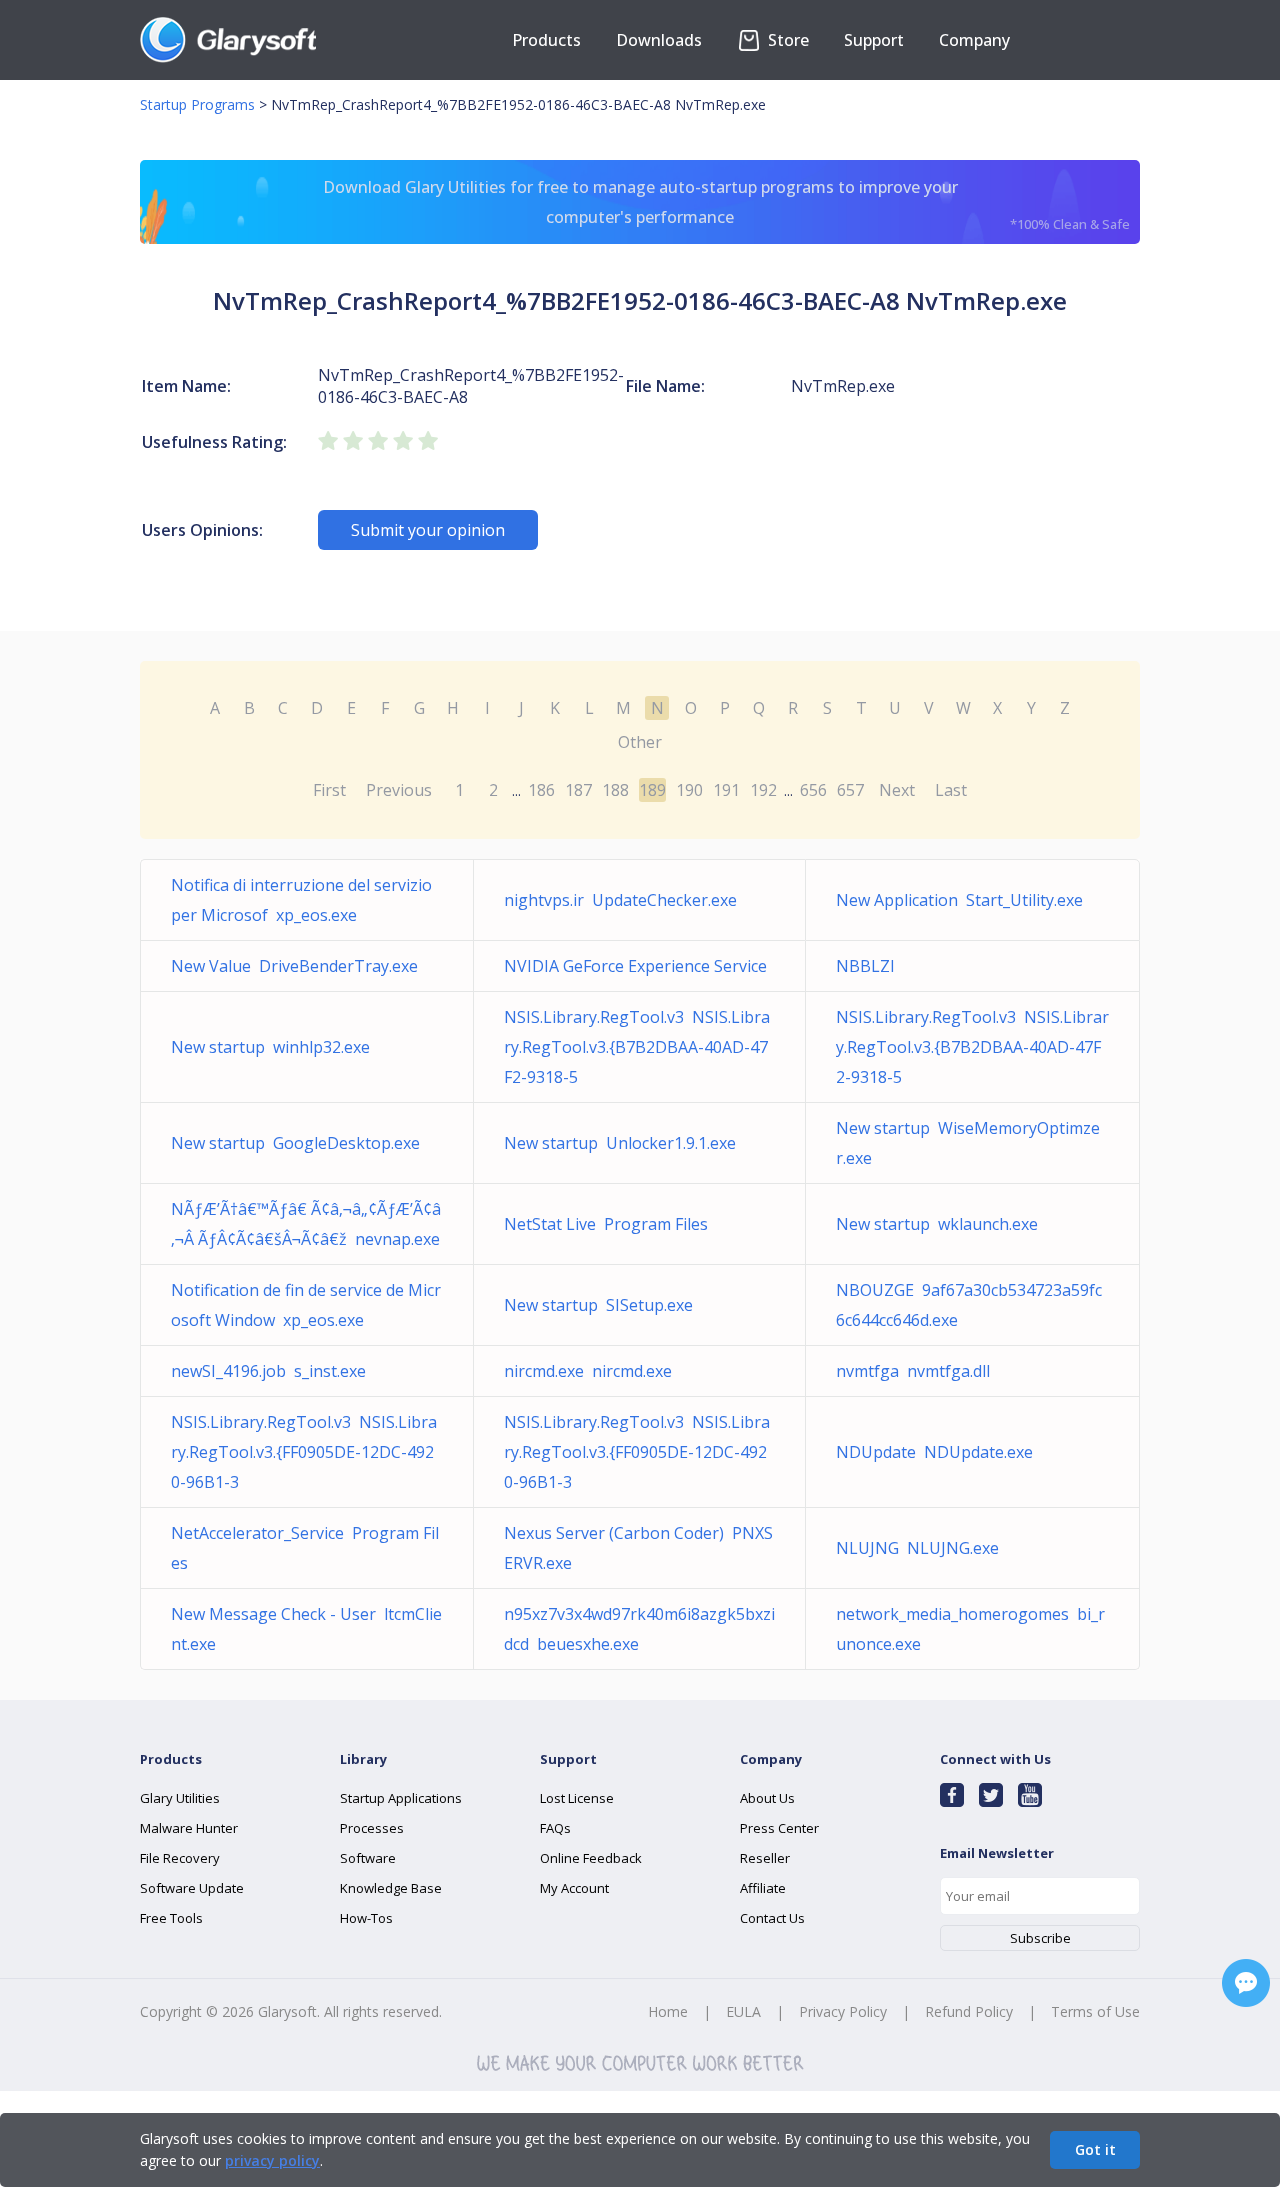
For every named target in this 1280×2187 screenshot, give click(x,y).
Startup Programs (197, 104)
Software (368, 1858)
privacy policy (272, 2160)
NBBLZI (869, 966)
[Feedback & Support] (1246, 1983)
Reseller (765, 1858)
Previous (399, 790)
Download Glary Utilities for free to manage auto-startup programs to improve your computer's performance (727, 204)
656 (813, 790)
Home (668, 2011)
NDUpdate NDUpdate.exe (934, 1452)
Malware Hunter (189, 1828)
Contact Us (772, 1918)
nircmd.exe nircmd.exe (588, 1371)
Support (874, 40)
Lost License (577, 1798)
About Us (767, 1798)
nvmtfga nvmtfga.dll (913, 1371)
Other (640, 742)
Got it (1095, 2149)
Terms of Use (1095, 2011)
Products (546, 40)
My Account (574, 1888)
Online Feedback (591, 1858)
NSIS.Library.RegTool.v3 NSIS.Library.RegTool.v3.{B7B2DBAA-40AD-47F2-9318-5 (637, 1047)
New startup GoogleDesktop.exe (295, 1143)
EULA (743, 2011)
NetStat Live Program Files (606, 1224)
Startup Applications (401, 1798)
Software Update (192, 1888)
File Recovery (180, 1858)
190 (689, 790)
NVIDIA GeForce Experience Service (639, 966)
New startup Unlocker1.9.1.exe (620, 1143)
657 (850, 790)
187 (578, 790)
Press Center (779, 1828)
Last (951, 790)
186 (541, 790)
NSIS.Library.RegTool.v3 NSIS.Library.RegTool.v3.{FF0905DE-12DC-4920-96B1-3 (304, 1452)
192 (763, 790)
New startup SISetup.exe (598, 1305)
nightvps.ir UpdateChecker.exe (620, 900)
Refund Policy (969, 2011)
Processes (372, 1828)
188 (615, 790)
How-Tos (366, 1918)
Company (974, 40)
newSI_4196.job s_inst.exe (268, 1371)
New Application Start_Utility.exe (959, 900)
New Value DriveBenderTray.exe (294, 966)
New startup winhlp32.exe (270, 1047)
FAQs (555, 1828)
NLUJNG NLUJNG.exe (917, 1548)
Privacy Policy (843, 2011)
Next (897, 790)
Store (786, 40)
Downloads (659, 40)
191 (726, 790)
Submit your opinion (428, 530)
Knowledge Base (391, 1888)
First (329, 790)
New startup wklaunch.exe (937, 1224)
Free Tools (171, 1918)
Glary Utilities (180, 1798)
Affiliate (763, 1888)
